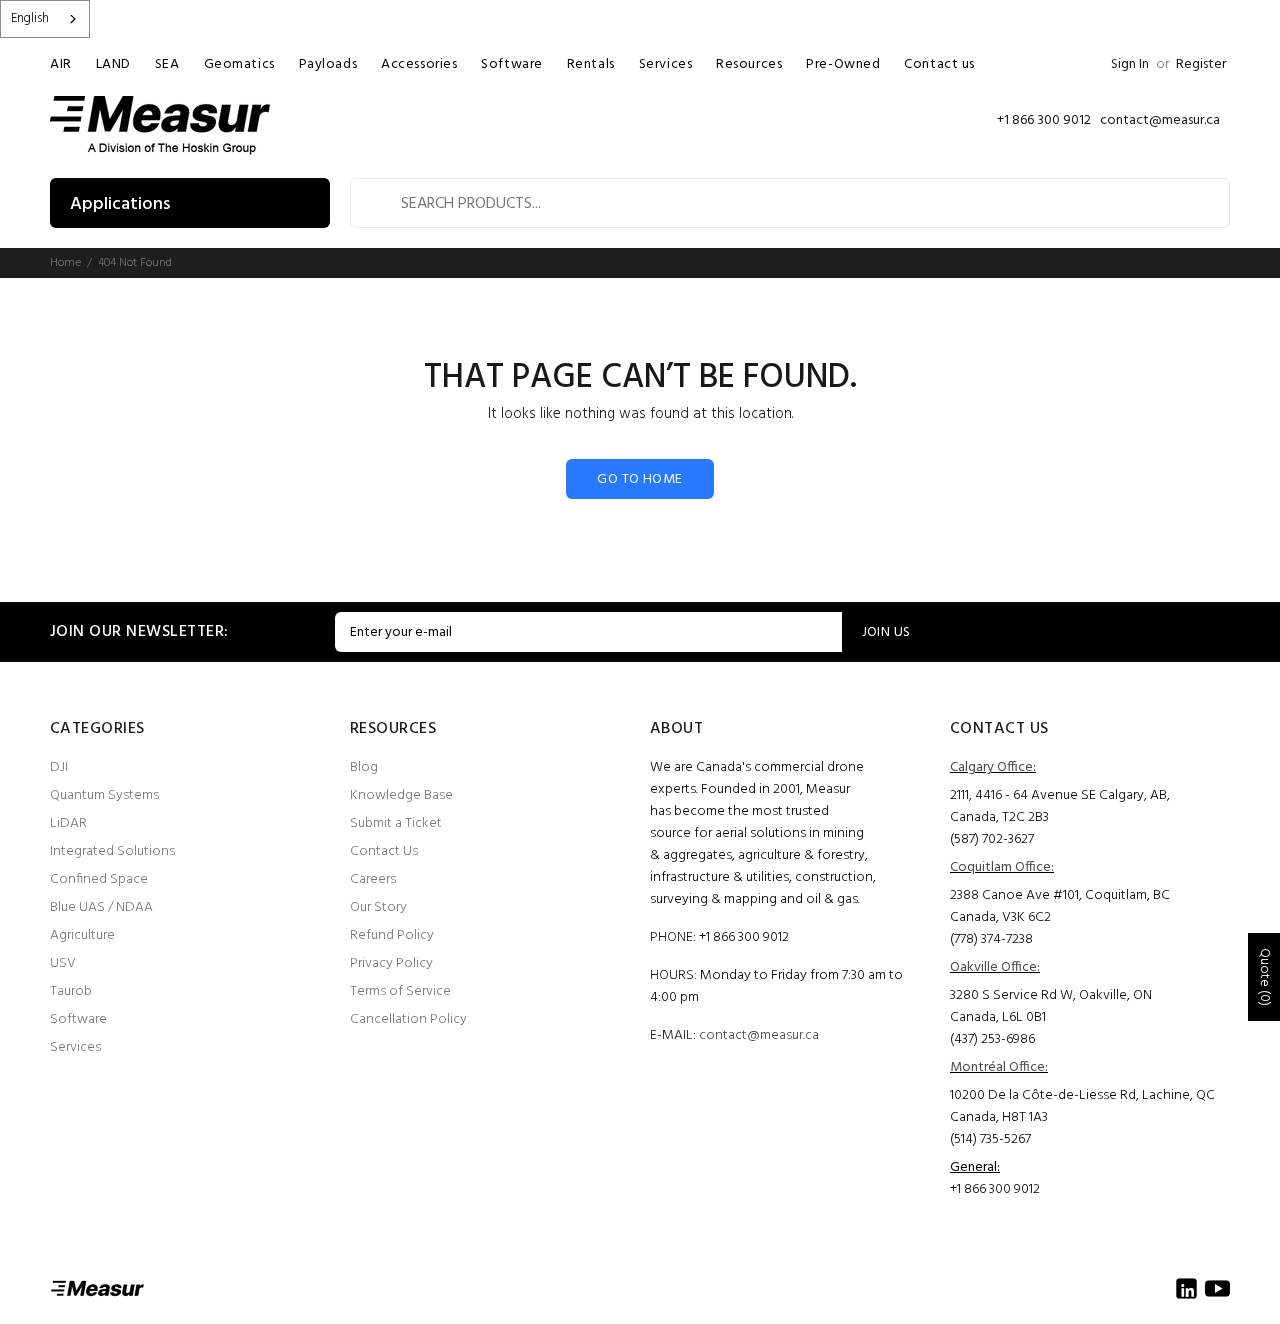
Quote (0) (1264, 977)
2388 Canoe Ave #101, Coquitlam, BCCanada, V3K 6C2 (1060, 906)
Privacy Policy (391, 963)
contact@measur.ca (759, 1035)
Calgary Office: (993, 767)
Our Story (378, 907)
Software (78, 1019)
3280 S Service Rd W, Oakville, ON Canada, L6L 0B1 (1051, 1006)
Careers (373, 879)
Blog (364, 767)
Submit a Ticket (396, 823)
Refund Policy (392, 935)
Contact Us (384, 851)
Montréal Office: (999, 1067)
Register (1201, 64)
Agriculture (82, 935)
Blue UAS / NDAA (101, 907)
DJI (59, 767)
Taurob (71, 991)
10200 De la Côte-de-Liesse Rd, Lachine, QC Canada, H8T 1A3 (1082, 1106)
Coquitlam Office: (1002, 867)
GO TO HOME (639, 479)
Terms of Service (400, 991)
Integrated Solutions (112, 851)
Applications (120, 204)
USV (63, 963)
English (30, 18)
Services (75, 1047)
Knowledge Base (401, 795)
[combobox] (45, 19)
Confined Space (99, 879)
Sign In (1130, 64)
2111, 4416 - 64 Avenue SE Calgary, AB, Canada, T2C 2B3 (1060, 806)
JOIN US (886, 632)
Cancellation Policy (408, 1019)
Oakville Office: (995, 967)
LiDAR (68, 823)
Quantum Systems (104, 795)
